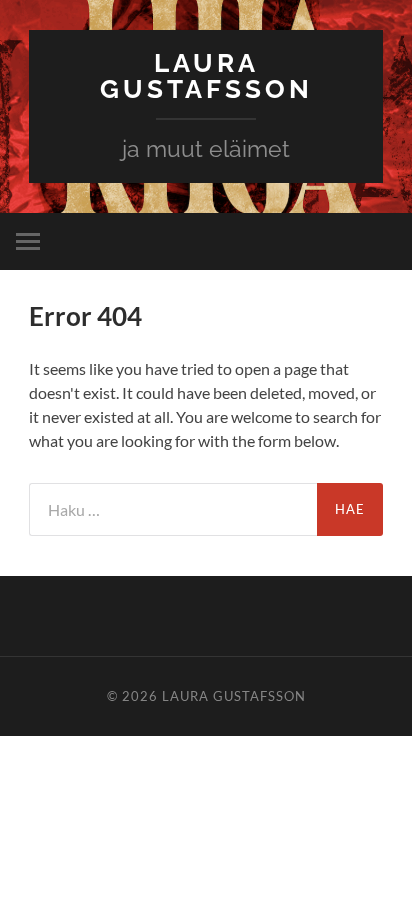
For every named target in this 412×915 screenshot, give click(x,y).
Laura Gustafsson (206, 75)
